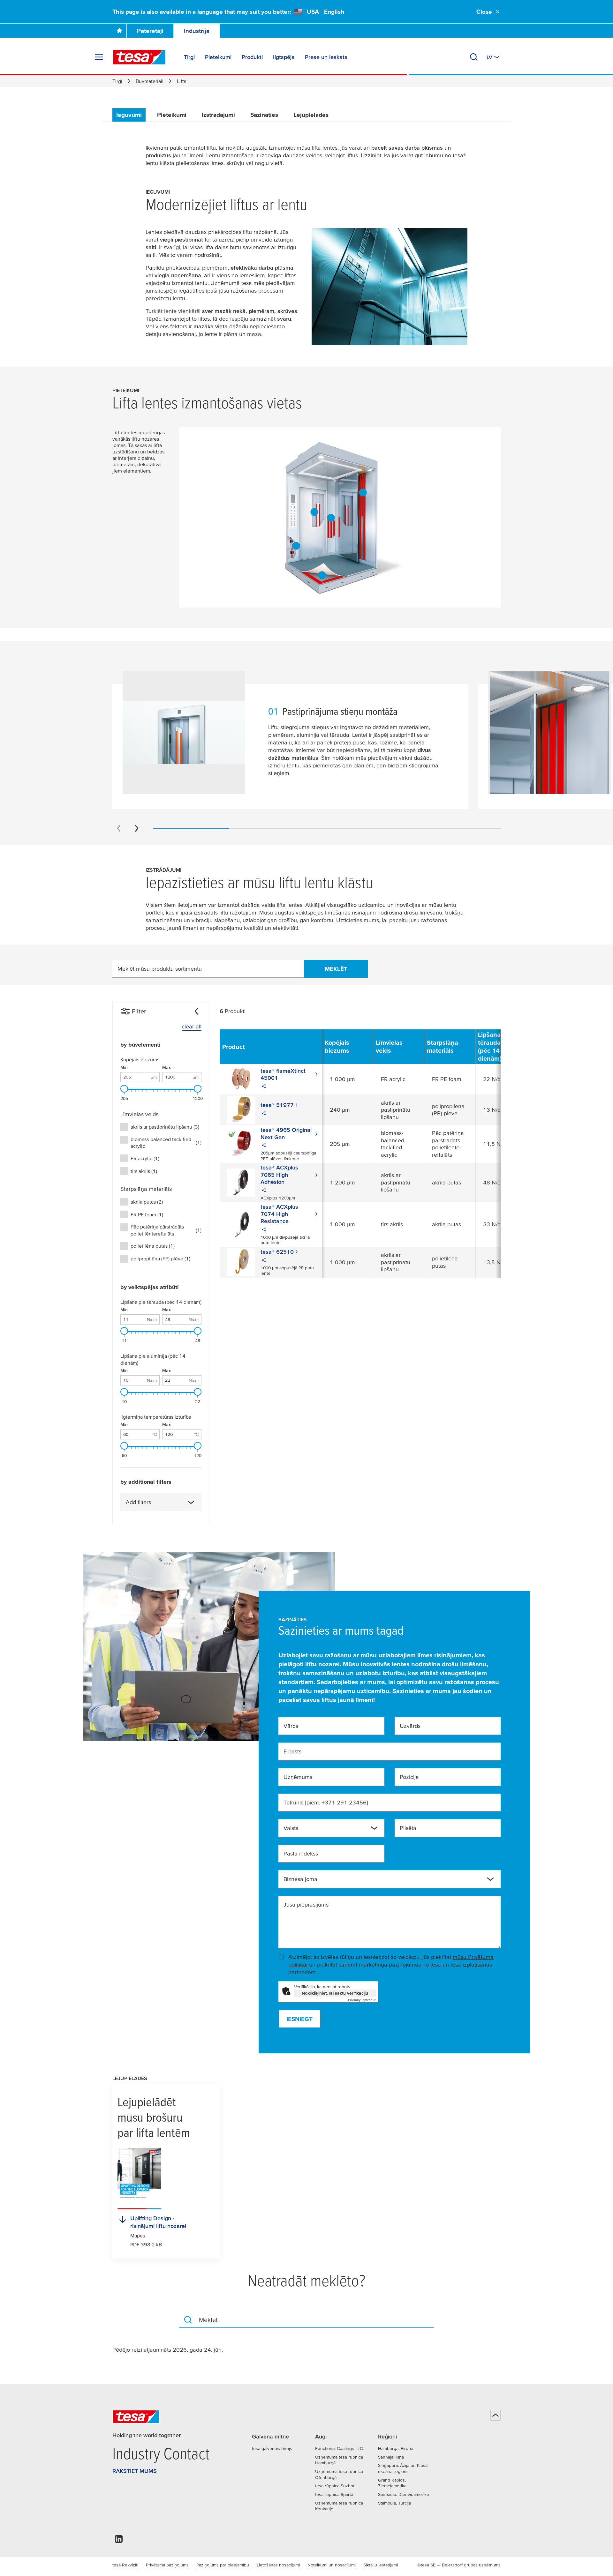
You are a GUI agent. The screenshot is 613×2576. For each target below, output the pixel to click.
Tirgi (117, 81)
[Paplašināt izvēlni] (99, 57)
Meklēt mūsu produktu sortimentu (160, 969)
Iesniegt (299, 2019)
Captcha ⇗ (362, 2000)
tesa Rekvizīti (125, 2565)
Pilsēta (408, 1828)
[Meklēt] (474, 57)
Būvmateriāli (150, 81)
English (334, 12)
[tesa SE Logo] (139, 57)
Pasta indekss (301, 1853)
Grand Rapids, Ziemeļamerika (392, 2483)
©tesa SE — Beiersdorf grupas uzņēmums (459, 2565)
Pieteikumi (172, 115)
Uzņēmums (298, 1777)
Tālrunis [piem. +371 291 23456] (326, 1802)
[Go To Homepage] (119, 31)
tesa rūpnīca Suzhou (335, 2486)
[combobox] (161, 1502)
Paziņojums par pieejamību (223, 2565)
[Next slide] (137, 828)
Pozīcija (409, 1777)
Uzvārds (410, 1726)
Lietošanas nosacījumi (278, 2565)
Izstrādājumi (218, 115)
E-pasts (292, 1751)
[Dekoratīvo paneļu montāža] (331, 518)
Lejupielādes (311, 115)
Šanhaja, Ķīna (391, 2457)
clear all (192, 1026)
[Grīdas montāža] (322, 575)
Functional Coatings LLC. (339, 2448)
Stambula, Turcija (394, 2503)
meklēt (336, 969)
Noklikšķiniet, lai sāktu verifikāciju (335, 1993)
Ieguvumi (129, 115)
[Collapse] (196, 1011)
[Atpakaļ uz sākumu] (496, 2415)
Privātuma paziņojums (167, 2565)
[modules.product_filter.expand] (191, 1502)
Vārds (291, 1726)
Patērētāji (150, 31)
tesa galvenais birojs (272, 2448)
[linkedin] (119, 2541)
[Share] (264, 1087)
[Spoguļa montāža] (363, 493)
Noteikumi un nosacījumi (332, 2565)
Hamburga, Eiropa (396, 2448)
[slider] (124, 1089)
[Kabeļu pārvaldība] (296, 546)
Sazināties (264, 115)
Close (484, 12)
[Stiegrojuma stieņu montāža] (314, 512)
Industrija (197, 31)
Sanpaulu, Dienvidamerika (403, 2494)
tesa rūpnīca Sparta (334, 2494)
